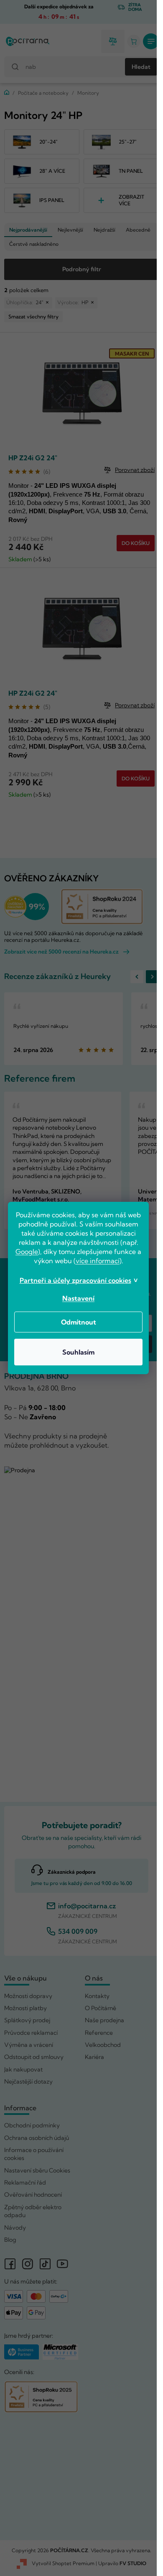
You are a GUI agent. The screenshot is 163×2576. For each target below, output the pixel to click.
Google (27, 1251)
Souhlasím (78, 1352)
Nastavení (78, 1298)
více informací (98, 1261)
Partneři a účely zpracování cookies (75, 1280)
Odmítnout (79, 1322)
